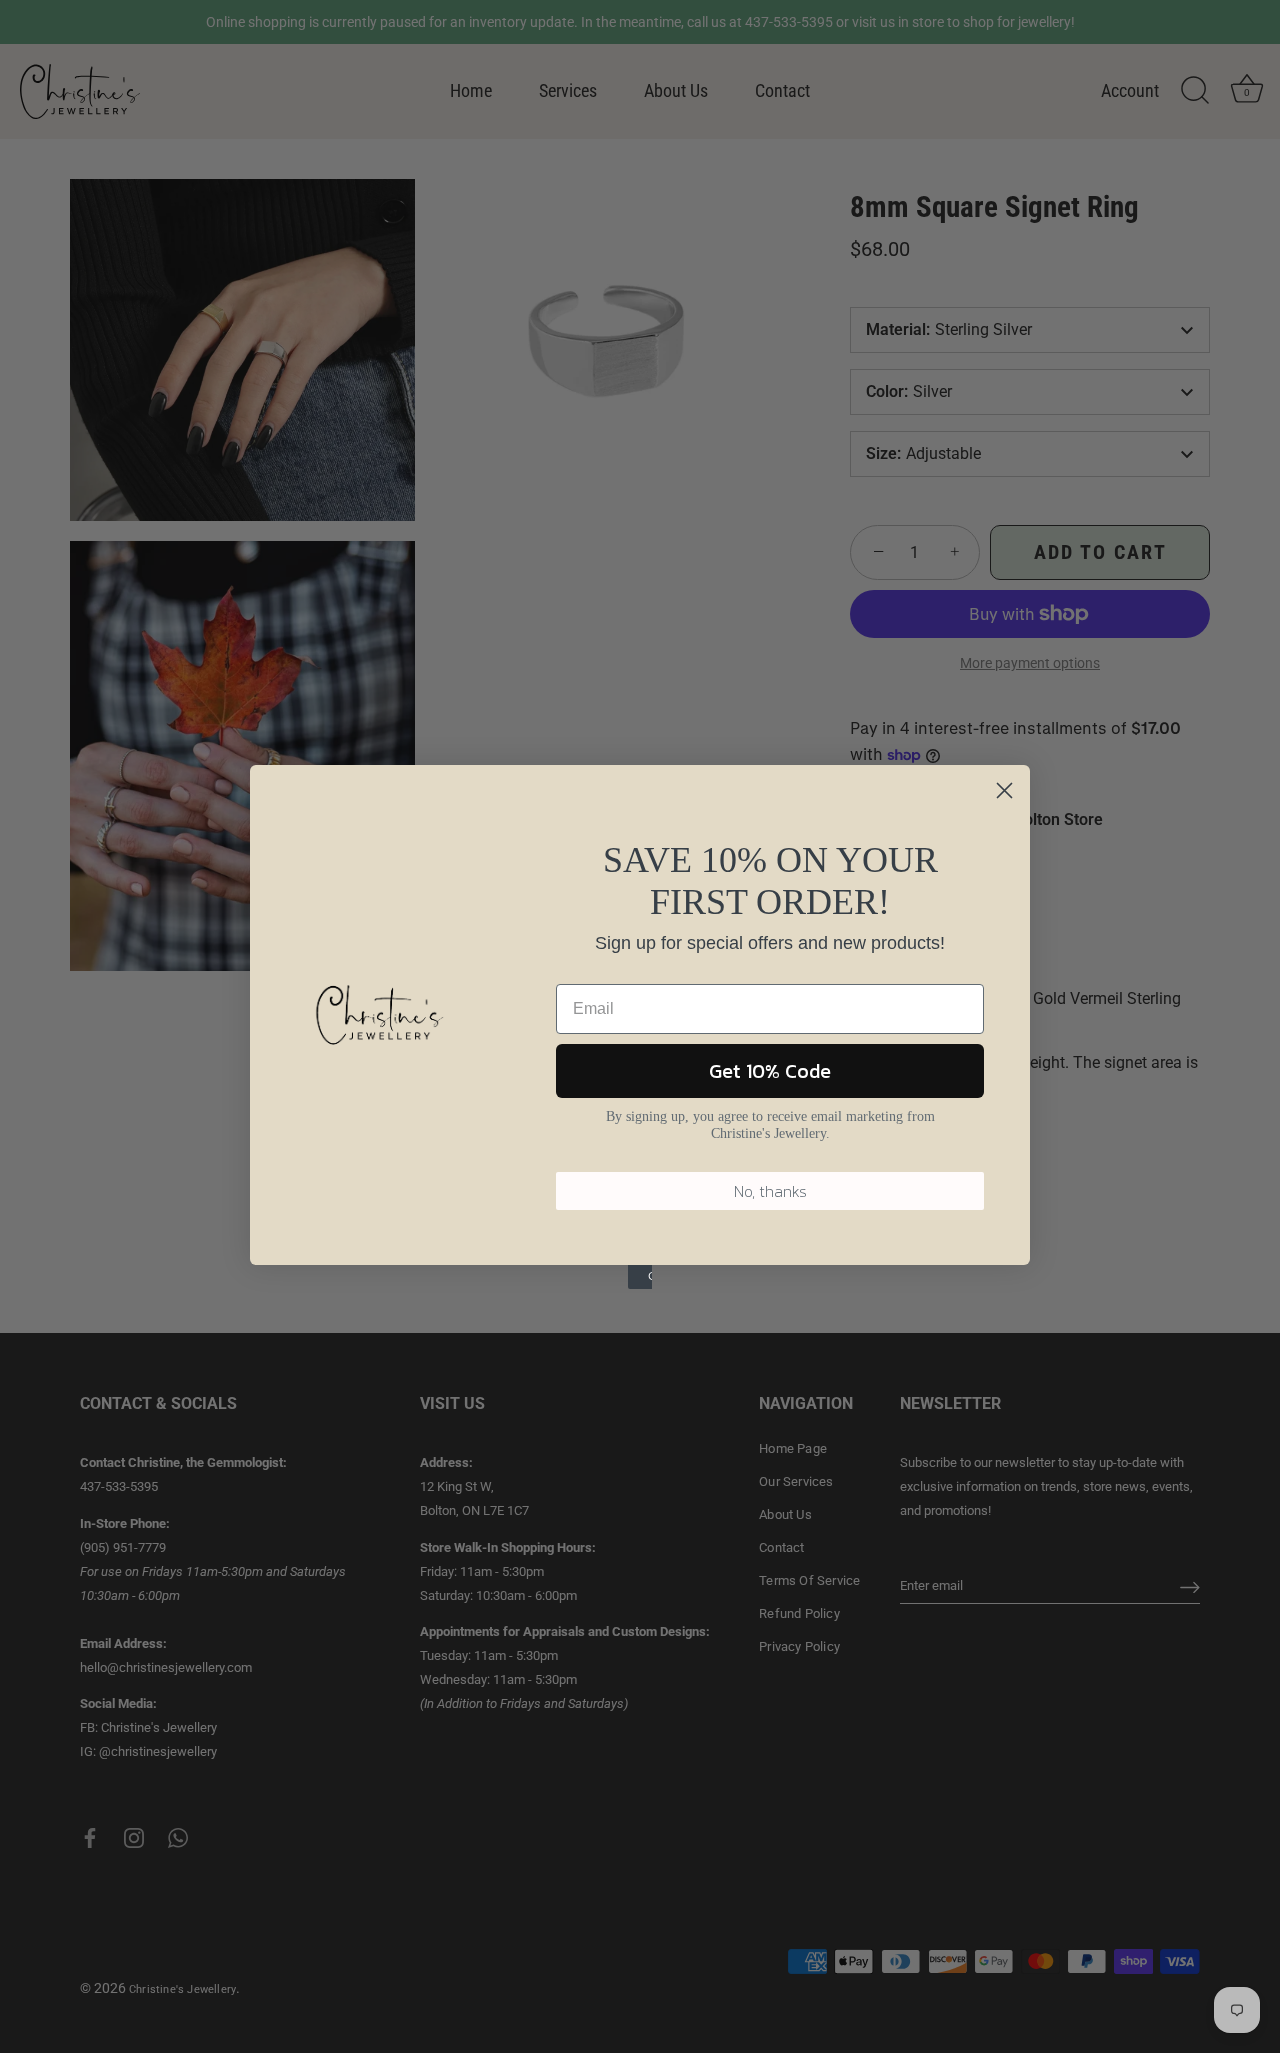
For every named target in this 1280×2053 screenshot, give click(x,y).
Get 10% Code (770, 1071)
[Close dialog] (1004, 790)
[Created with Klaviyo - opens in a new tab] (640, 1277)
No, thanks (770, 1191)
